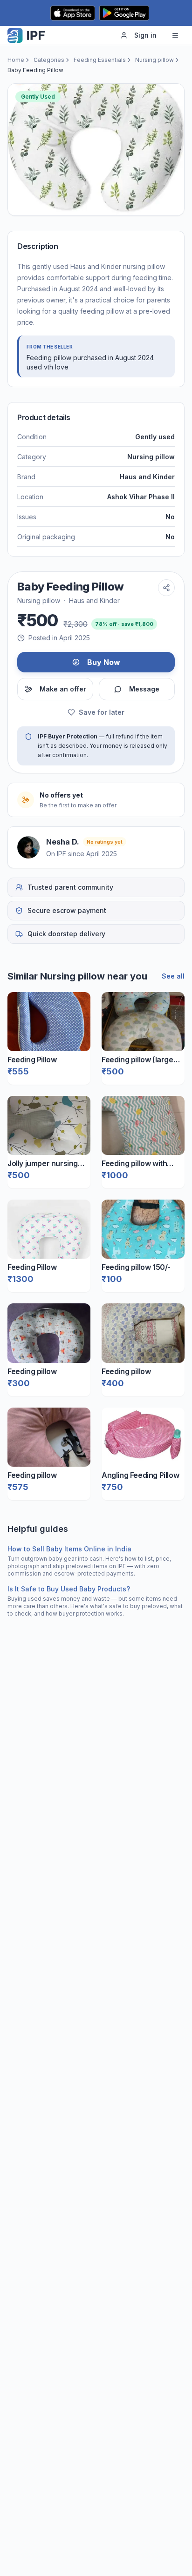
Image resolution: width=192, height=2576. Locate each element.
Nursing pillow (154, 60)
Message (144, 689)
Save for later (102, 712)
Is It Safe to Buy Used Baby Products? (69, 1589)
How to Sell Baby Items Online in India (69, 1549)
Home (16, 60)
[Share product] (166, 588)
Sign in (145, 35)
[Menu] (175, 35)
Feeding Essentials (100, 60)
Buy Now (104, 662)
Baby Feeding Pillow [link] (35, 70)
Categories (49, 60)
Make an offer (63, 689)
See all (173, 976)
